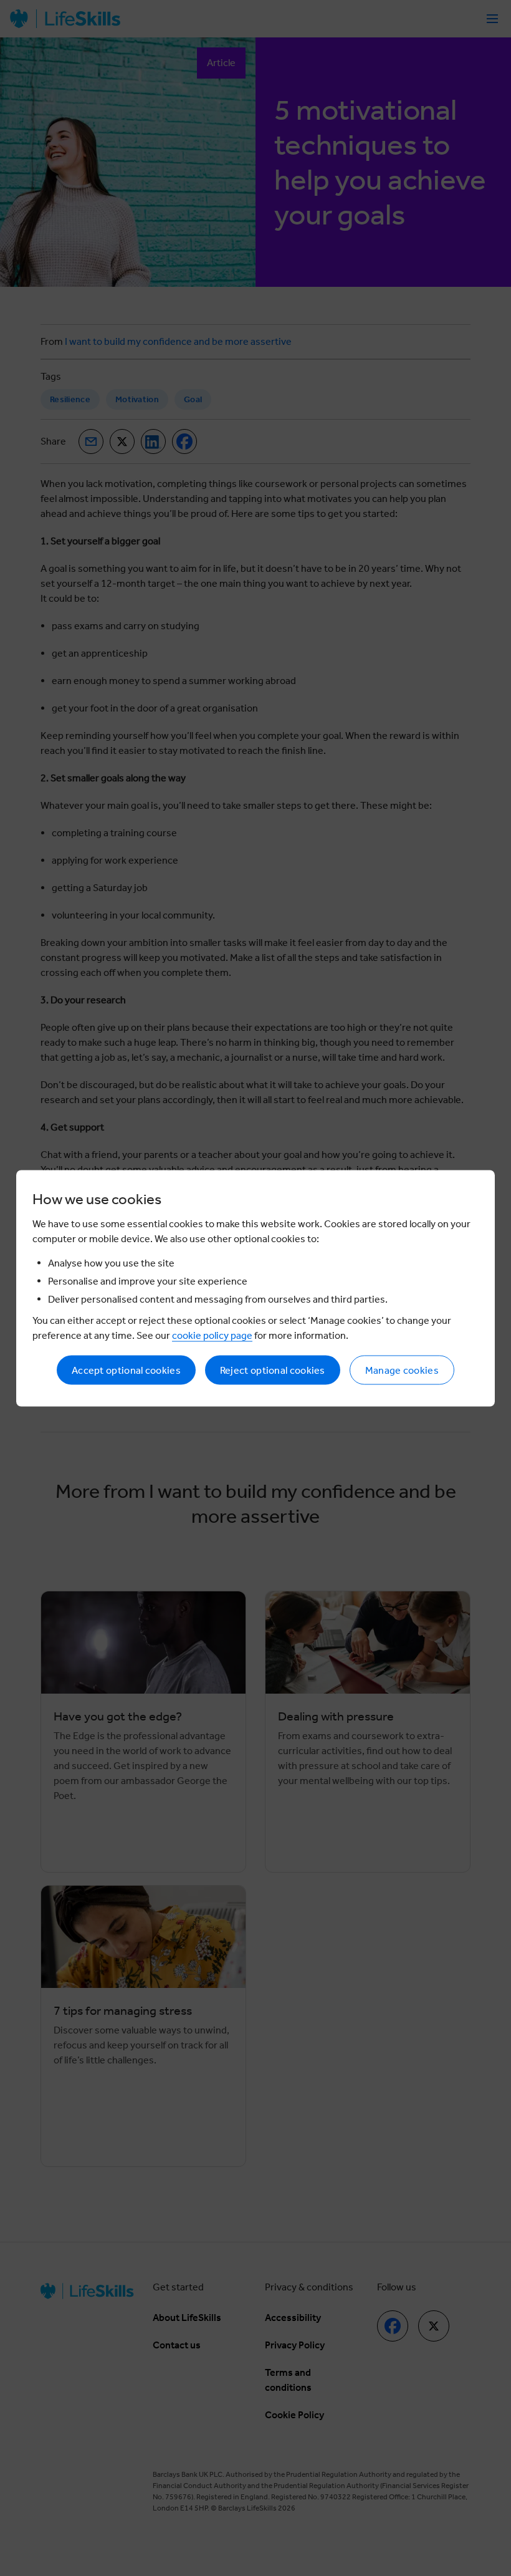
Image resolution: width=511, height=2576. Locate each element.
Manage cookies (402, 1370)
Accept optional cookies (126, 1370)
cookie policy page (212, 1335)
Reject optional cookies (273, 1370)
